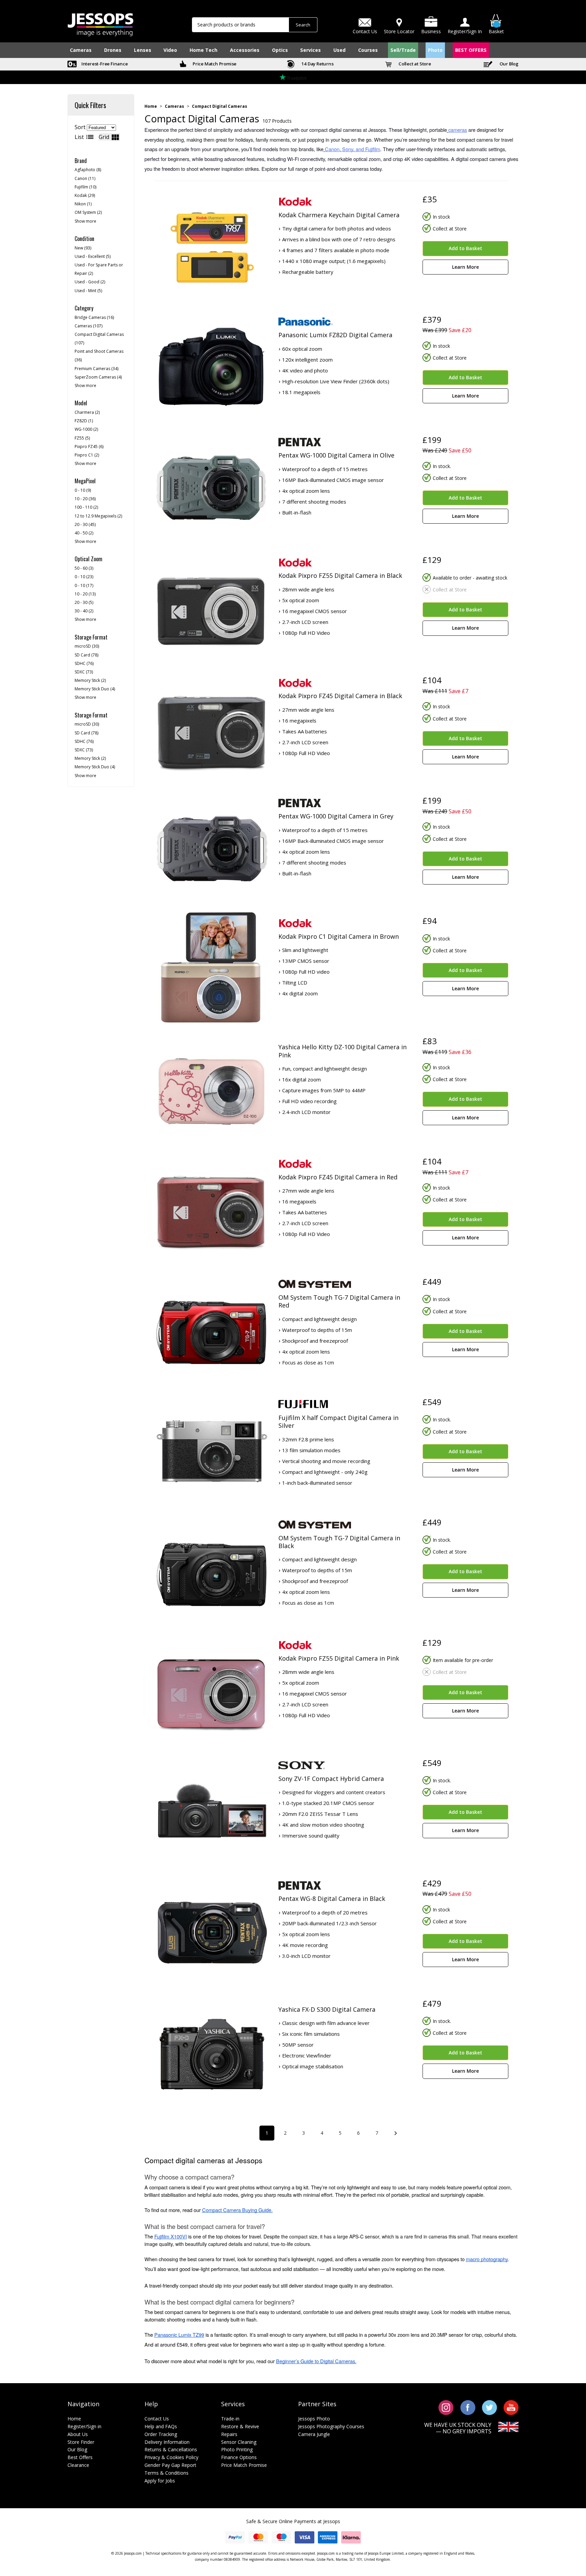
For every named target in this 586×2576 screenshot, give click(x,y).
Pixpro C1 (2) (87, 455)
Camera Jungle (314, 2434)
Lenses (143, 50)
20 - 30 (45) (85, 524)
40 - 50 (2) (84, 533)
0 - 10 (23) (84, 577)
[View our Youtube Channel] (511, 2407)
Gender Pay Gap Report (170, 2465)
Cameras (81, 50)
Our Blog (509, 64)
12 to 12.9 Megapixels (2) (98, 516)
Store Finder (81, 2442)
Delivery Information (167, 2442)
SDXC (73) (84, 672)
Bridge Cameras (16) (94, 317)
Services (310, 50)
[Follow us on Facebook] (468, 2407)
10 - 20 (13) (85, 594)
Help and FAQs (161, 2426)
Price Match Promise (214, 64)
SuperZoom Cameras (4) (98, 377)
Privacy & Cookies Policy (171, 2457)
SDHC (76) (84, 663)
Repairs (229, 2434)
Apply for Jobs (160, 2481)
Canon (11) (85, 178)
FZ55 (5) (82, 438)
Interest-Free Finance (104, 64)
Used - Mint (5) (88, 291)
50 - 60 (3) (84, 568)
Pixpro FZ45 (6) (89, 447)
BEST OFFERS (471, 50)
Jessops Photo (314, 2419)
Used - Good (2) (90, 282)
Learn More (465, 267)
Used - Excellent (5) (93, 256)
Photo (435, 50)
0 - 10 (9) (83, 490)
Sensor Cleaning (239, 2442)
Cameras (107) (89, 326)
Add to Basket (465, 248)
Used (339, 50)
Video (170, 50)
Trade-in (230, 2419)
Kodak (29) (85, 195)
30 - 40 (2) (84, 611)
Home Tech (203, 50)
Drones (113, 50)
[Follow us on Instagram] (446, 2407)
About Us (78, 2434)
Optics (280, 50)
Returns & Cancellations (171, 2449)
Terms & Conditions (167, 2473)
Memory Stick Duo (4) (95, 689)
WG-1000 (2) (86, 429)
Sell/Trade (403, 50)
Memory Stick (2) (90, 680)
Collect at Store (414, 64)
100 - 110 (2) (86, 507)
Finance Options (239, 2457)
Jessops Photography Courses (331, 2426)
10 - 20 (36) (85, 499)
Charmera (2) (87, 412)
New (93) (83, 248)
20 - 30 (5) (84, 602)
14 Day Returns (317, 64)
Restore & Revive (240, 2426)
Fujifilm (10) (85, 187)
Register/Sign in (84, 2426)
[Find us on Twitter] (490, 2407)
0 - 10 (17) (84, 585)
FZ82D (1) (84, 421)
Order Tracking (161, 2434)
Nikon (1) (83, 204)
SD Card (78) (86, 655)
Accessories (245, 50)
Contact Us (157, 2419)
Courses (368, 50)
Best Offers (80, 2457)
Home (151, 106)
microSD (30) (87, 646)
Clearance (78, 2465)
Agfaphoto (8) (88, 170)
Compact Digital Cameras (220, 106)
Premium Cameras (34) (96, 369)
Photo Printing (237, 2449)
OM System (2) (88, 212)
